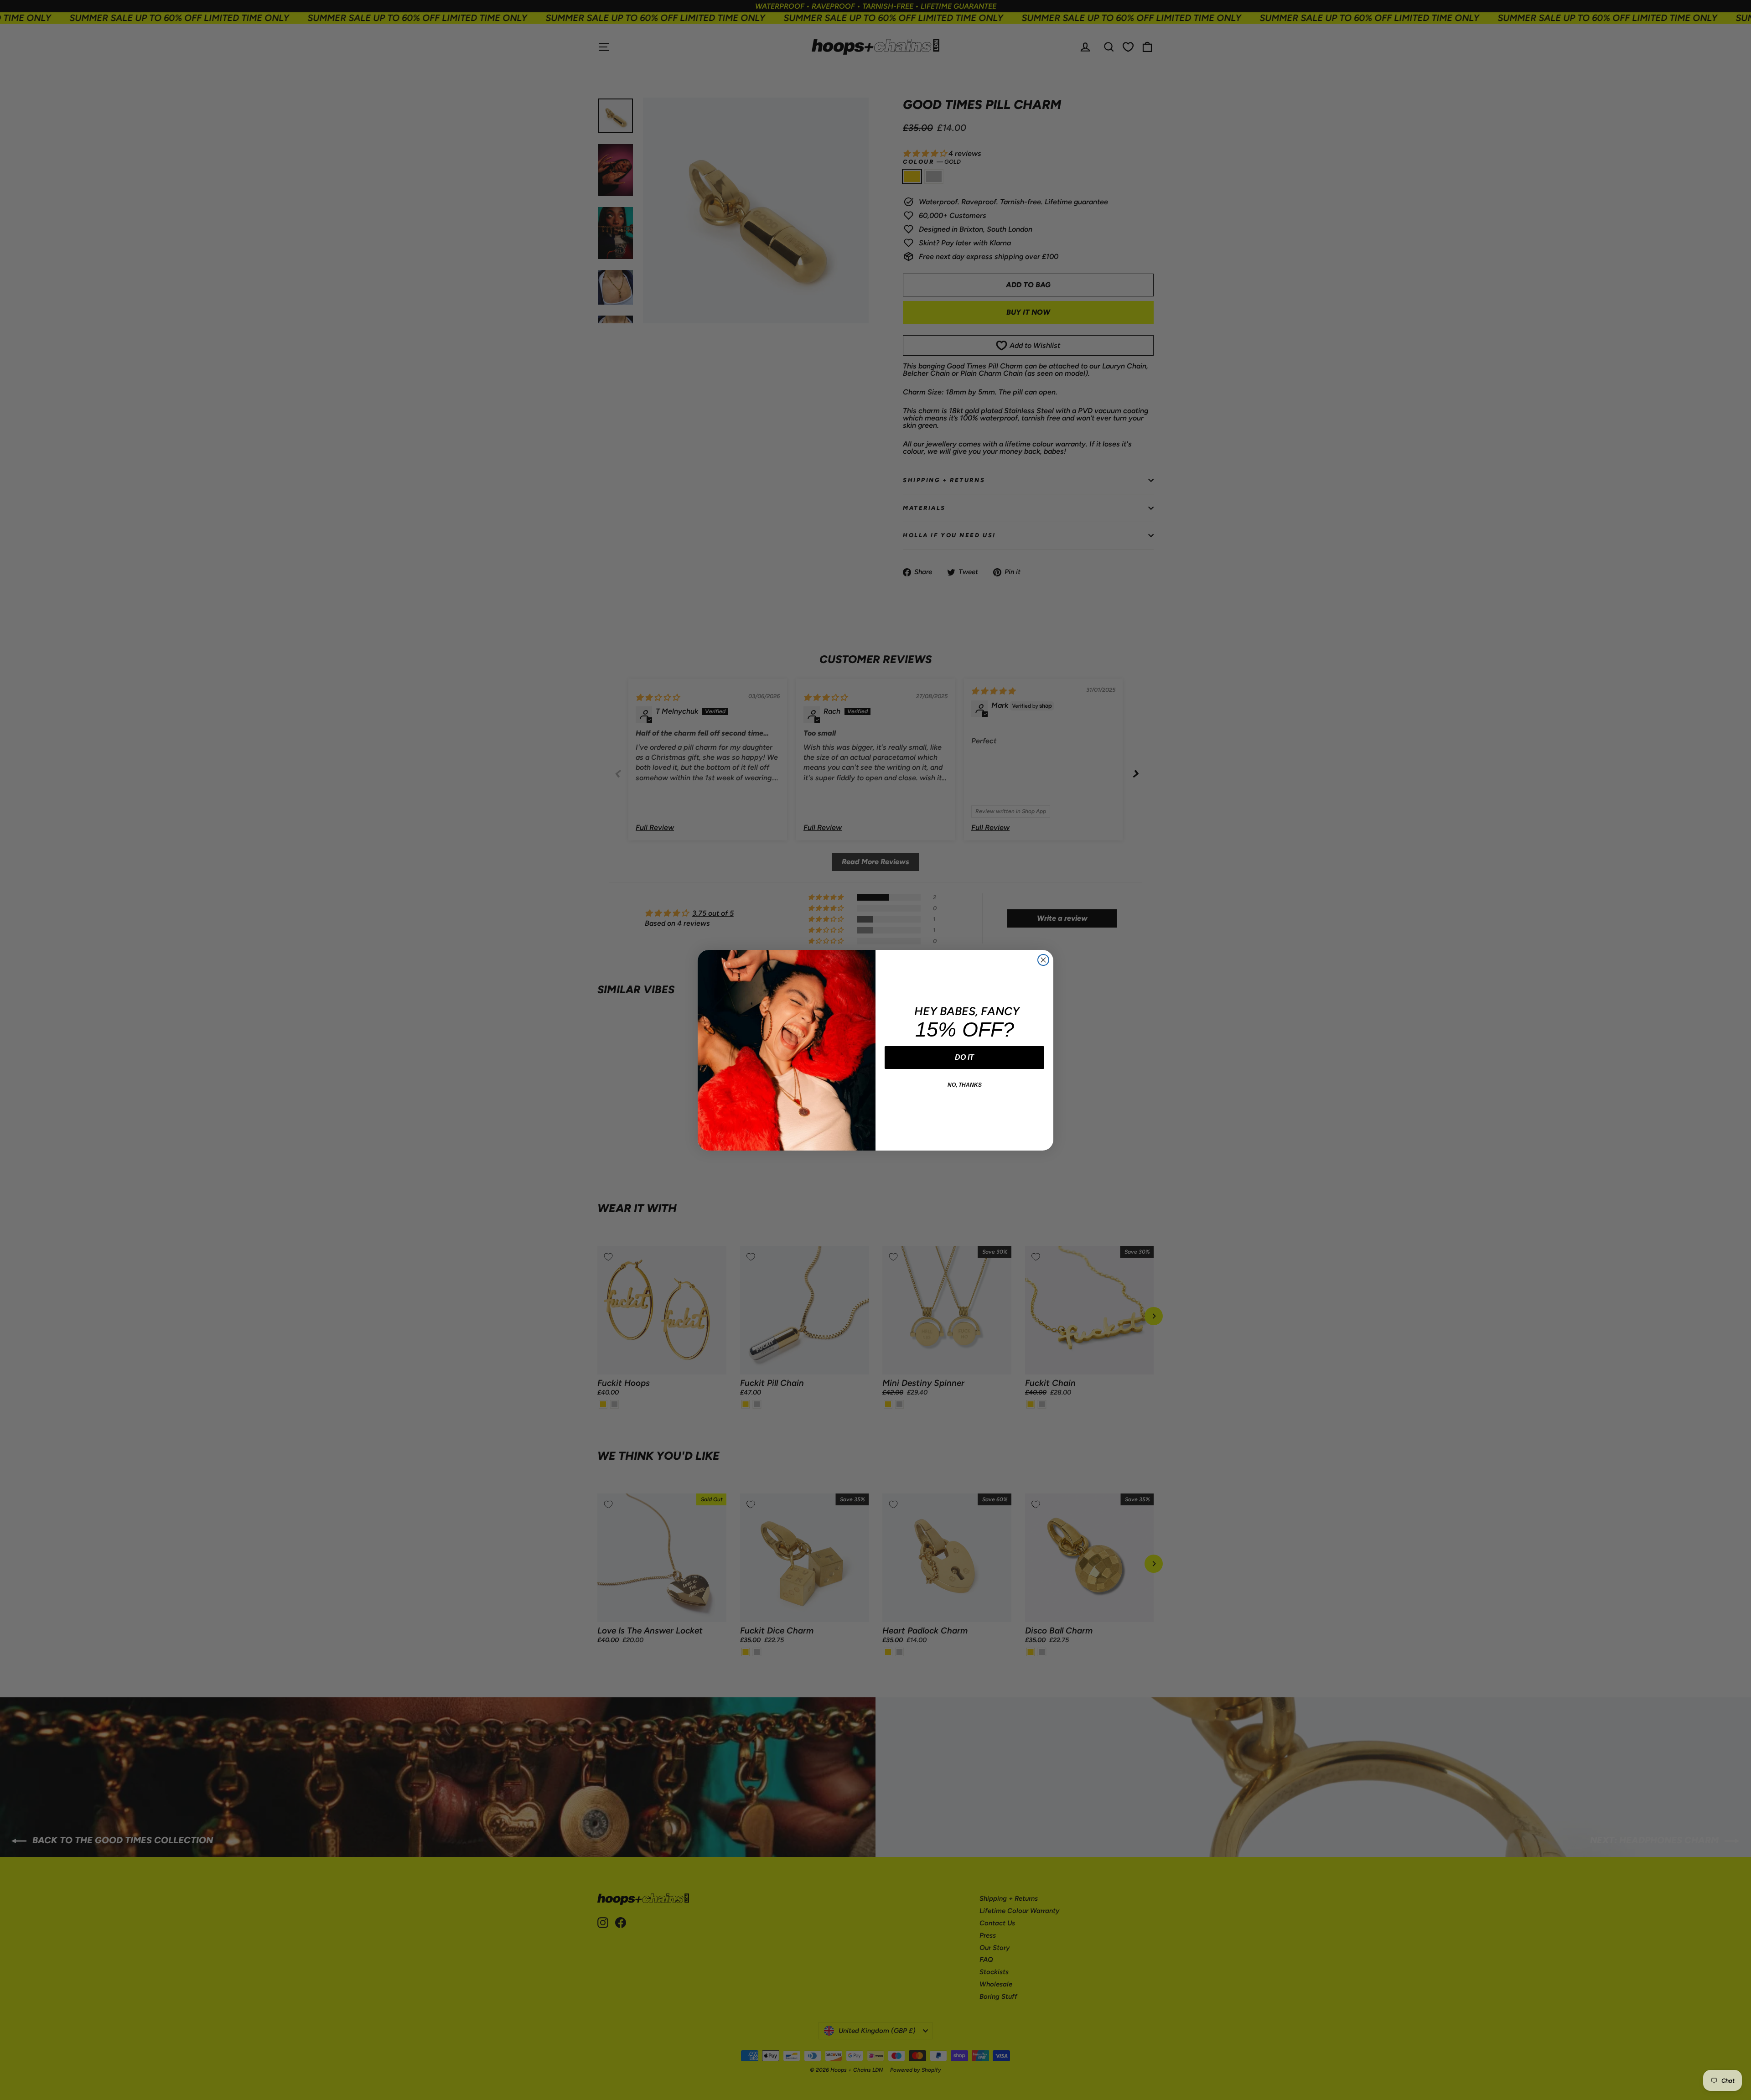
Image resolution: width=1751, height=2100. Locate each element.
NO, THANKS (965, 1085)
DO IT (964, 1057)
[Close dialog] (1043, 960)
